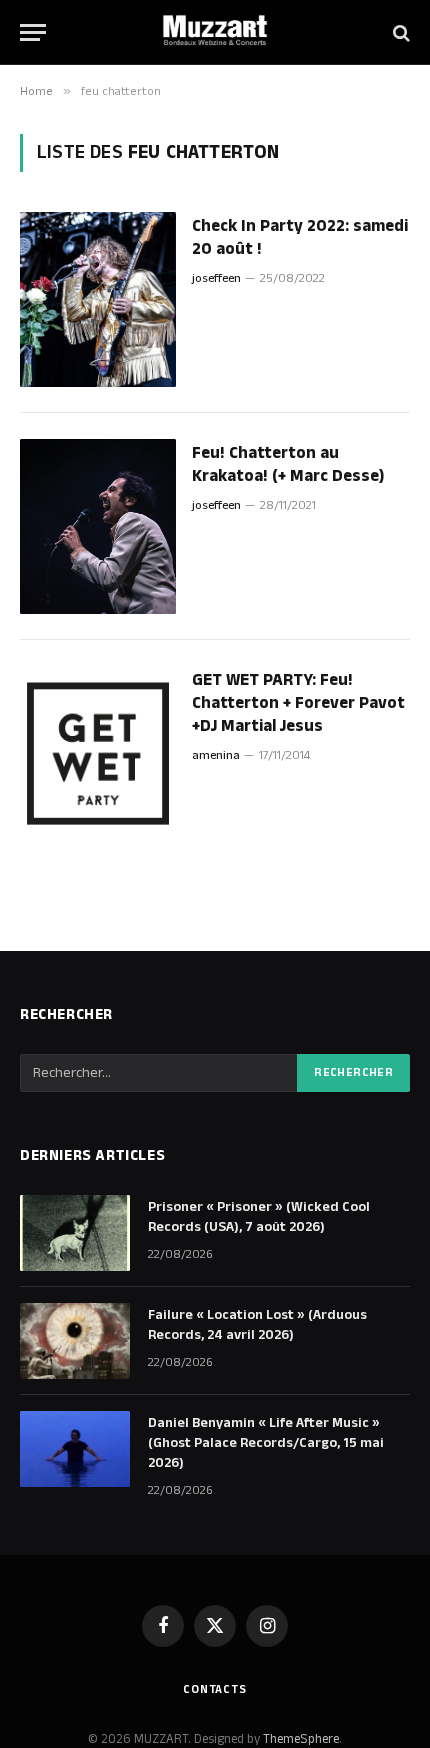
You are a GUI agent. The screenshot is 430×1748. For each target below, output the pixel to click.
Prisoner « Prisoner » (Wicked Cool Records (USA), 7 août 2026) (259, 1217)
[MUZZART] (215, 32)
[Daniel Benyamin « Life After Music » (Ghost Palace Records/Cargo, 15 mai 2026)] (75, 1449)
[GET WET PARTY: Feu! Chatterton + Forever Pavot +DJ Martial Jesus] (98, 753)
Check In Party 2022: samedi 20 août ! (300, 237)
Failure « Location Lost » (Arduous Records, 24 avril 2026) (257, 1325)
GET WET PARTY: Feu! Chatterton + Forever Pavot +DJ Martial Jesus (298, 703)
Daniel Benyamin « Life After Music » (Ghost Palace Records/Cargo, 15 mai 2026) (266, 1443)
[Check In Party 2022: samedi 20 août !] (98, 299)
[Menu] (33, 32)
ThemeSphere (301, 1739)
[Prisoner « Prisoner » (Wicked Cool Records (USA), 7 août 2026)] (75, 1233)
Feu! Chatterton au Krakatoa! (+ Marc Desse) (288, 464)
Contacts (215, 1689)
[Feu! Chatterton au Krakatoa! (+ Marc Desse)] (98, 526)
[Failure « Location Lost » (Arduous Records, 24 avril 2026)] (75, 1341)
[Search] (399, 32)
